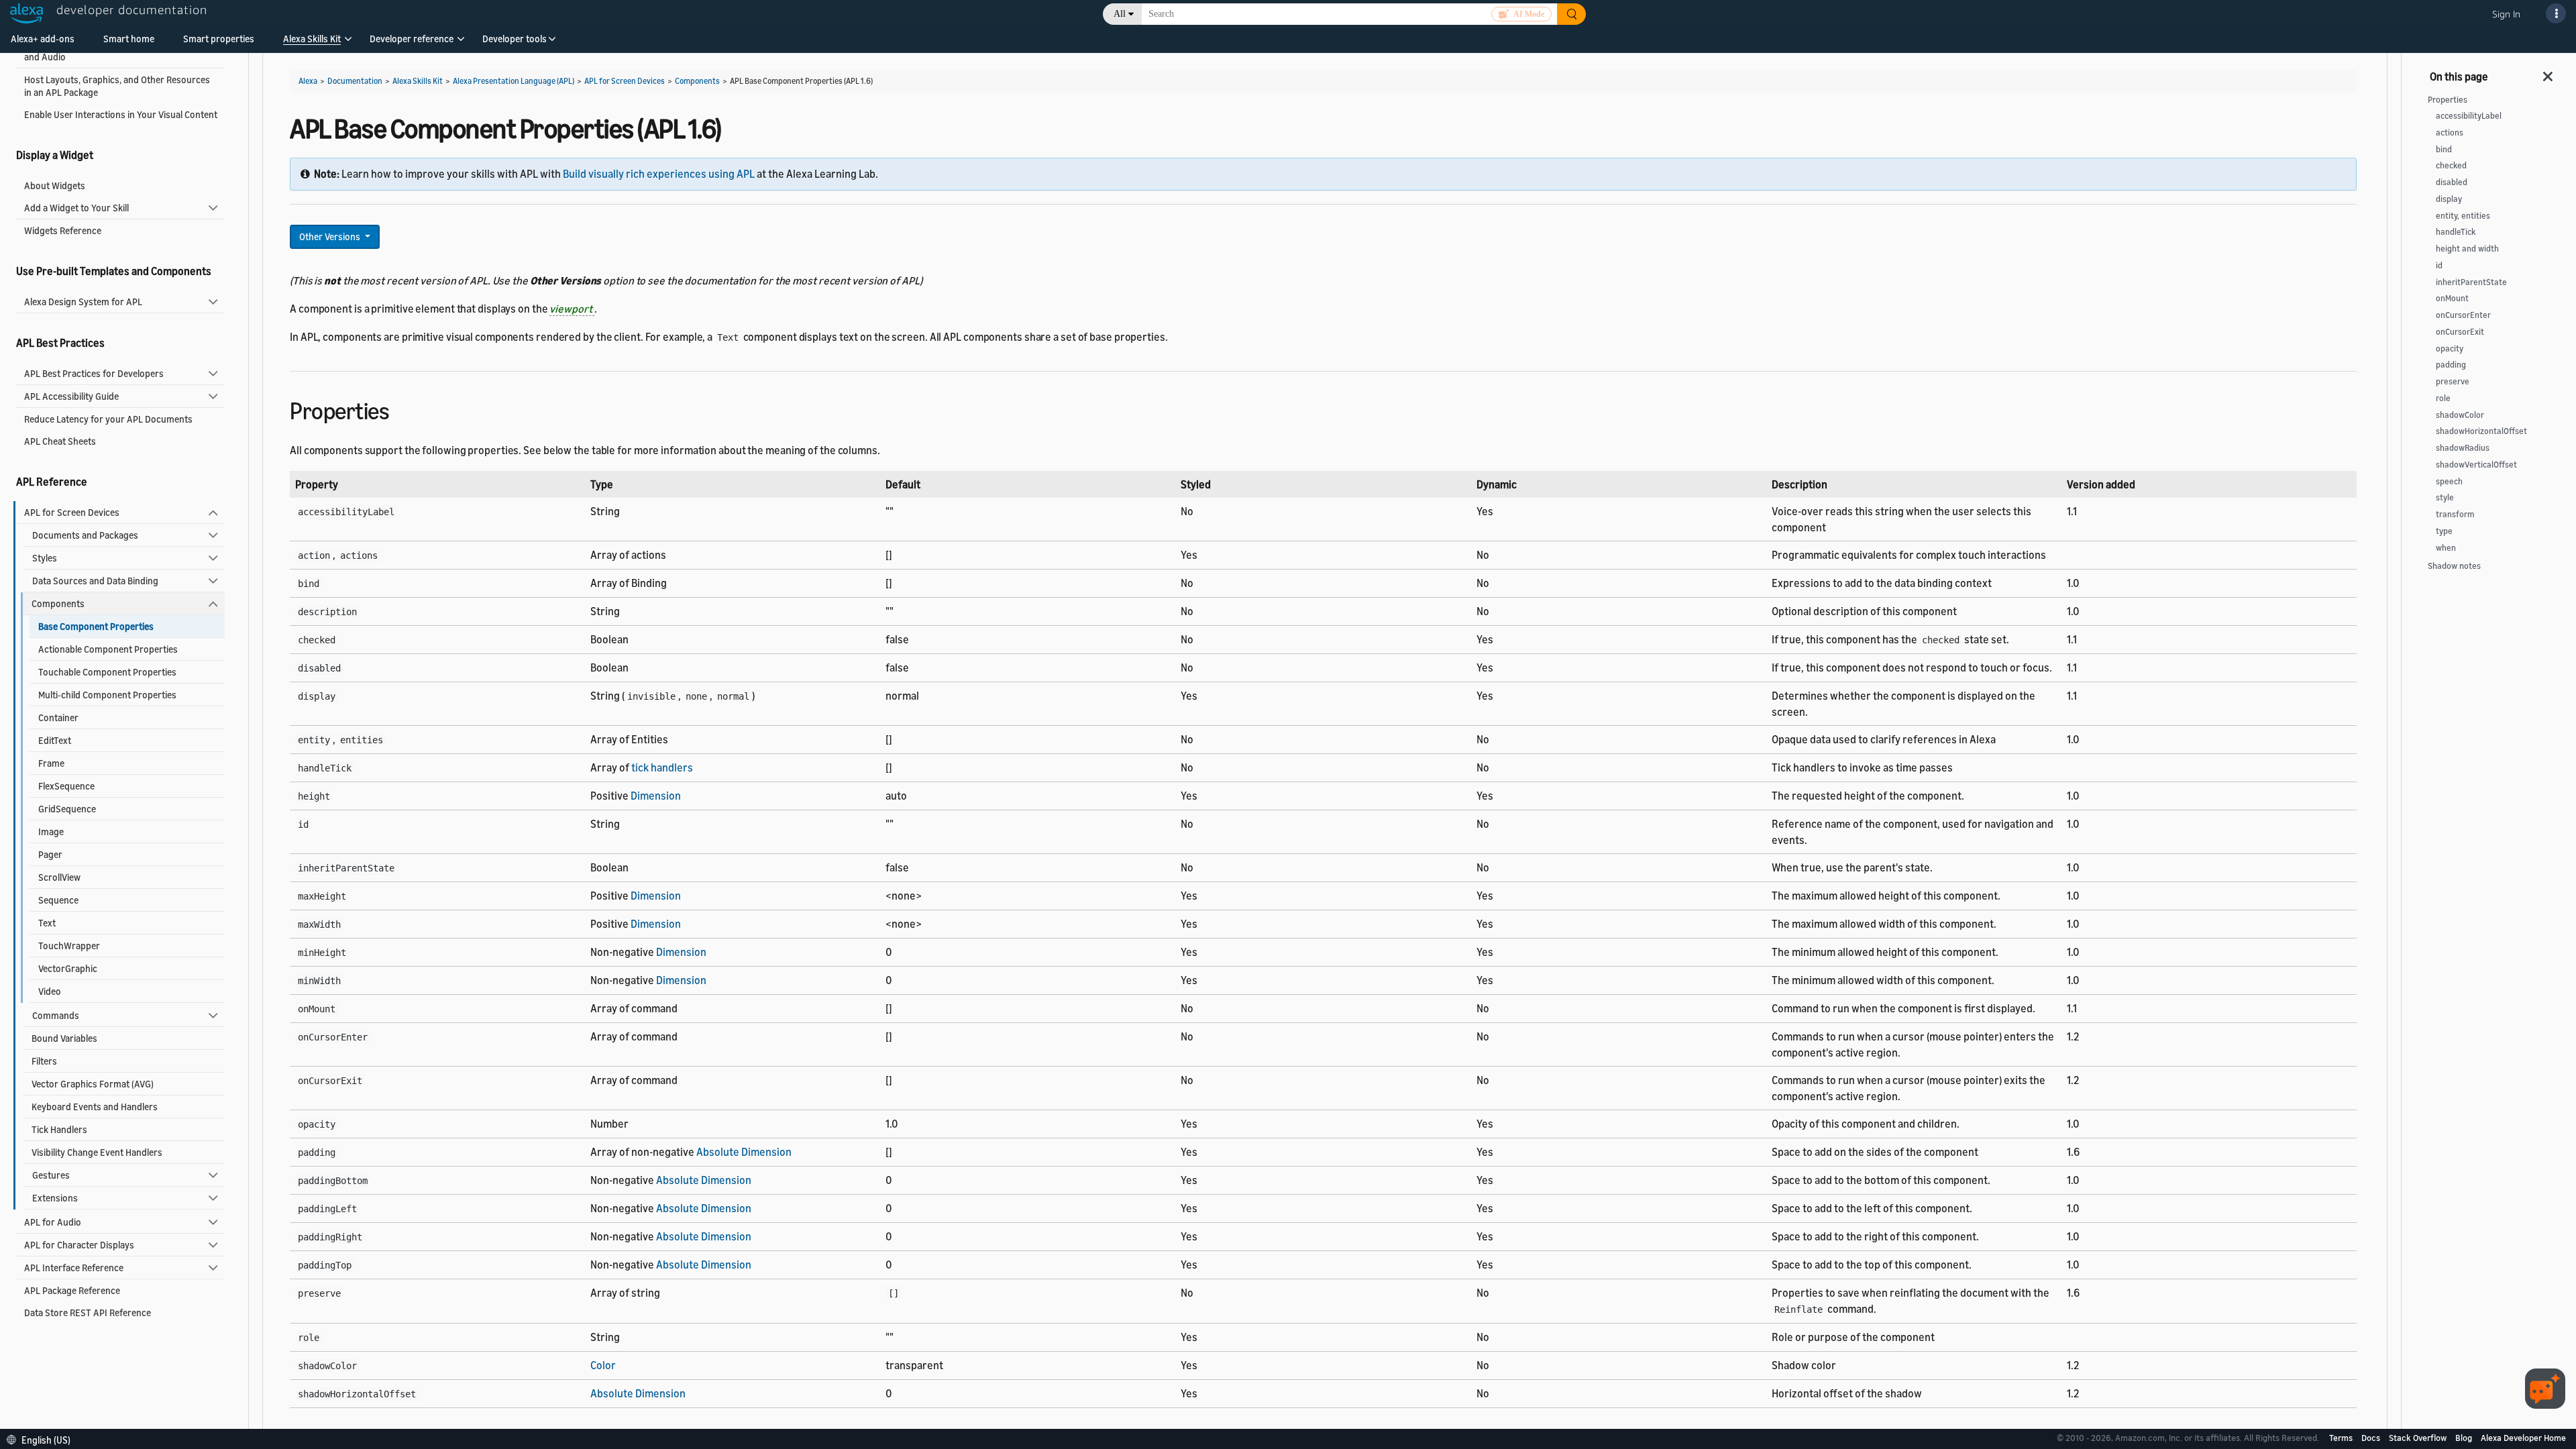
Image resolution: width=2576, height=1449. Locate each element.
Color (603, 1365)
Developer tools (515, 39)
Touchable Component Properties (107, 672)
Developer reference (412, 39)
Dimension (656, 796)
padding (2451, 365)
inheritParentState (2471, 282)
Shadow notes (2454, 566)
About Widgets (55, 185)
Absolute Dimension (744, 1152)
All (1120, 14)
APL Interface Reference (74, 1268)
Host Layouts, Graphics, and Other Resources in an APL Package (117, 86)
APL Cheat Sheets (60, 441)
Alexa (308, 81)
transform (2455, 514)
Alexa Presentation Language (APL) (514, 81)
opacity (2450, 348)
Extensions (55, 1198)
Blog (2465, 1438)
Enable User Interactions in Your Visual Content (121, 114)
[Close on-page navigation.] (2548, 72)
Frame (51, 763)
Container (58, 717)
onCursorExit (2460, 332)
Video (50, 991)
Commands (56, 1015)
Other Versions (331, 236)
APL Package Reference (72, 1290)
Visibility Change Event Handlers (97, 1152)
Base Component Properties (96, 626)
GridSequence (67, 809)
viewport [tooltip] (572, 309)
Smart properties (219, 39)
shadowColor (2460, 415)
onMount (2452, 298)
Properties (2448, 100)
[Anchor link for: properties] (401, 409)
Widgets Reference (63, 230)
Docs (2372, 1438)
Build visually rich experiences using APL (659, 174)
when (2446, 548)
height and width (2467, 249)
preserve (2453, 381)
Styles (45, 558)
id (2439, 265)
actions (2450, 132)
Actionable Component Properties (108, 649)
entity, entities (2463, 216)
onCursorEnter (2463, 315)
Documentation (355, 81)
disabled (2452, 182)
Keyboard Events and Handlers (95, 1107)
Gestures (51, 1175)
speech (2449, 481)
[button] (312, 43)
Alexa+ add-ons (43, 39)
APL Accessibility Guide (71, 396)
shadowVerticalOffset (2476, 465)
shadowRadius (2463, 448)
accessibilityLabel (2469, 116)
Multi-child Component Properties (107, 695)
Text (47, 923)
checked (2451, 165)
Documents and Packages (85, 535)
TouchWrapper (69, 946)
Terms (2342, 1438)
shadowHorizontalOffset (2481, 431)
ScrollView (59, 877)
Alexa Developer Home (2523, 1438)
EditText (55, 740)
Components (58, 603)
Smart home (129, 39)
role (2443, 398)
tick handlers (662, 767)
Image (51, 831)
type (2444, 531)
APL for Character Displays (79, 1245)
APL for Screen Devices (72, 512)
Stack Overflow (2419, 1438)
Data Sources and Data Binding (95, 581)
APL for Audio (53, 1222)
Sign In (2506, 14)
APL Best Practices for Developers (94, 373)
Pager (50, 854)
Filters (44, 1061)
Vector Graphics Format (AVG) (93, 1084)
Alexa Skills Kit (312, 39)
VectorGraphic (68, 968)
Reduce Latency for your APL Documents (108, 419)
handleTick (2456, 232)
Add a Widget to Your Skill (76, 208)
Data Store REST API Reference (88, 1312)
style (2445, 497)
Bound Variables (64, 1038)
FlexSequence (66, 786)
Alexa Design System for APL (83, 302)
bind (2444, 149)
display (2449, 199)
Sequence (58, 900)
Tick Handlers (59, 1129)
